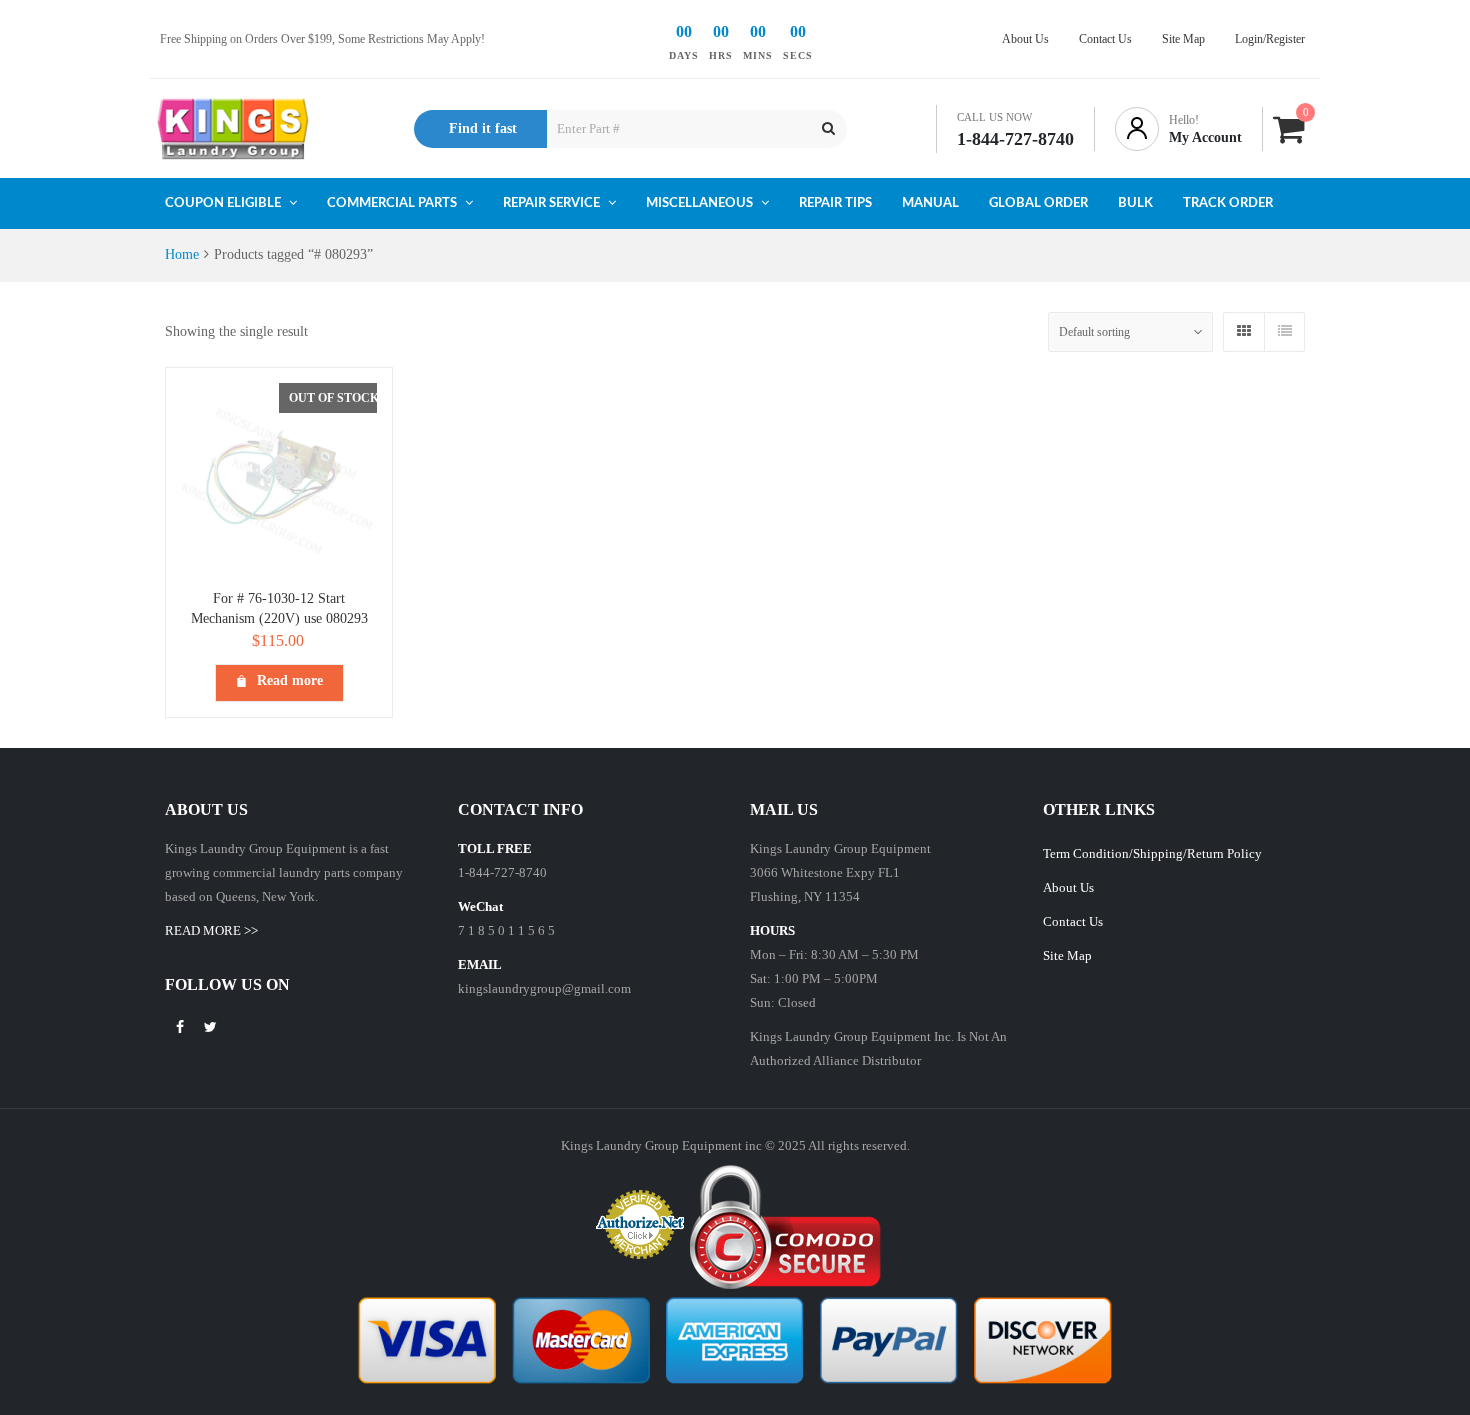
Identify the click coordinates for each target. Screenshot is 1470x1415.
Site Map (1067, 955)
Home (182, 254)
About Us (1068, 887)
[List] (1284, 332)
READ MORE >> (211, 930)
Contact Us (1073, 921)
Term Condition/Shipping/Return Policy (1152, 853)
